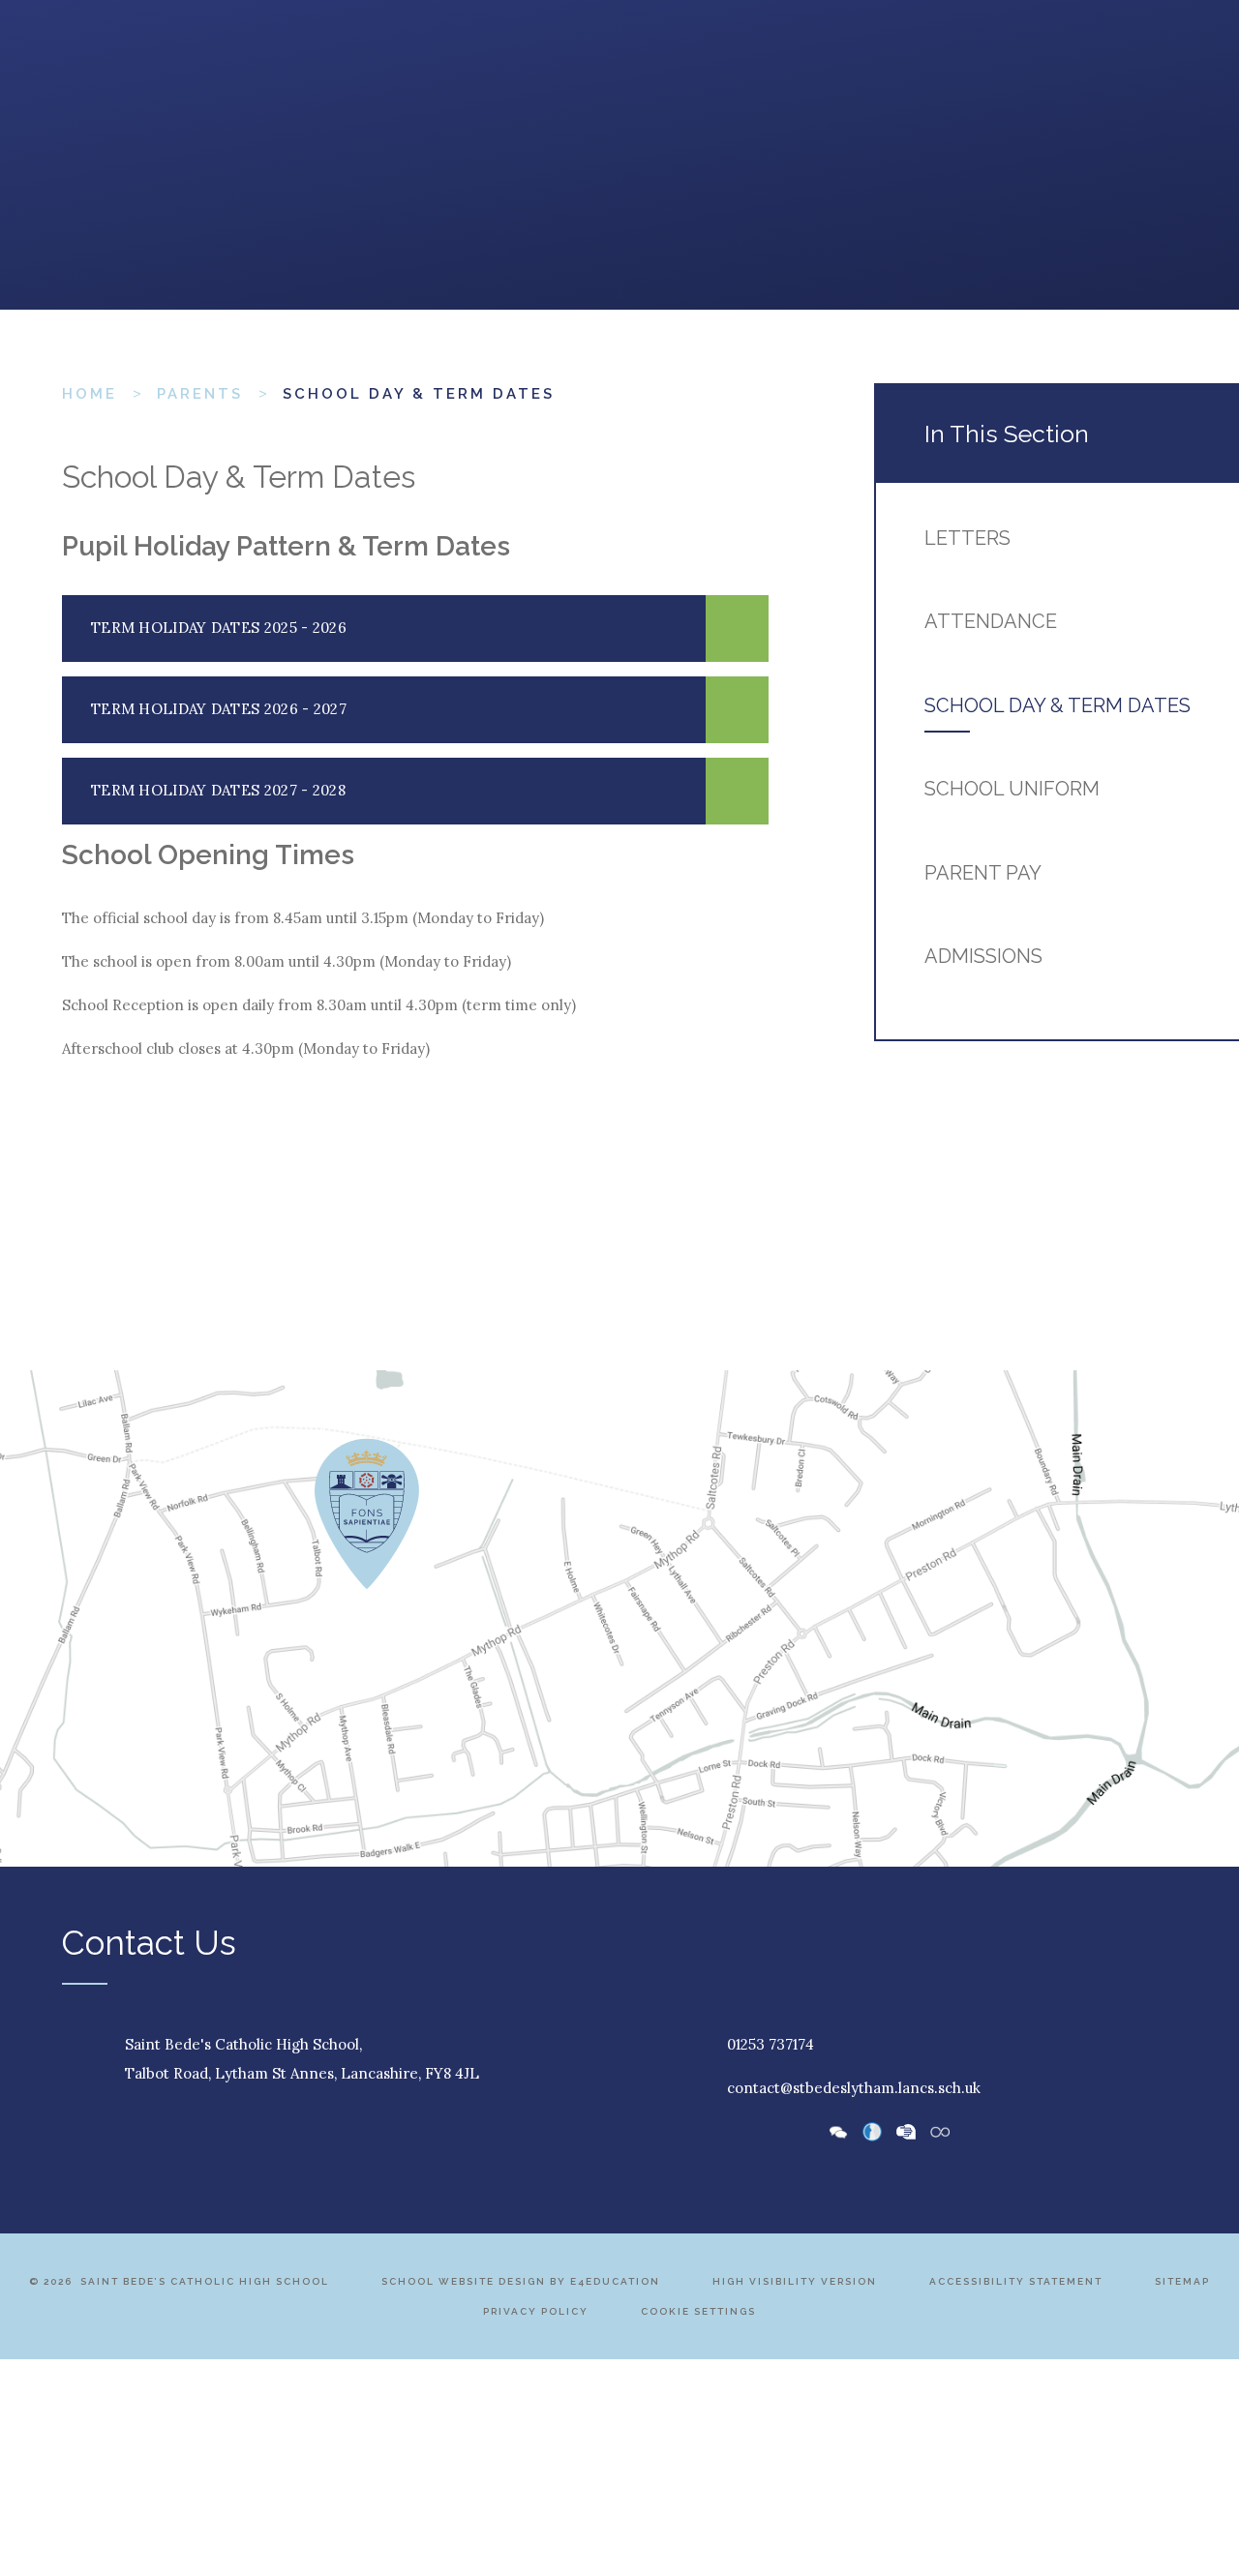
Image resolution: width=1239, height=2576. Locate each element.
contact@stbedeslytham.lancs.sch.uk (854, 2088)
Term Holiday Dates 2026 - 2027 (219, 709)
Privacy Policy (536, 2311)
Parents (200, 394)
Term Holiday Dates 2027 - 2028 (218, 790)
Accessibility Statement (1016, 2281)
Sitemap (1182, 2281)
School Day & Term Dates (419, 394)
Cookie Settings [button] (698, 2311)
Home (90, 394)
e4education (615, 2281)
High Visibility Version (795, 2281)
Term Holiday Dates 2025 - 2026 (219, 628)
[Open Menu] (81, 68)
